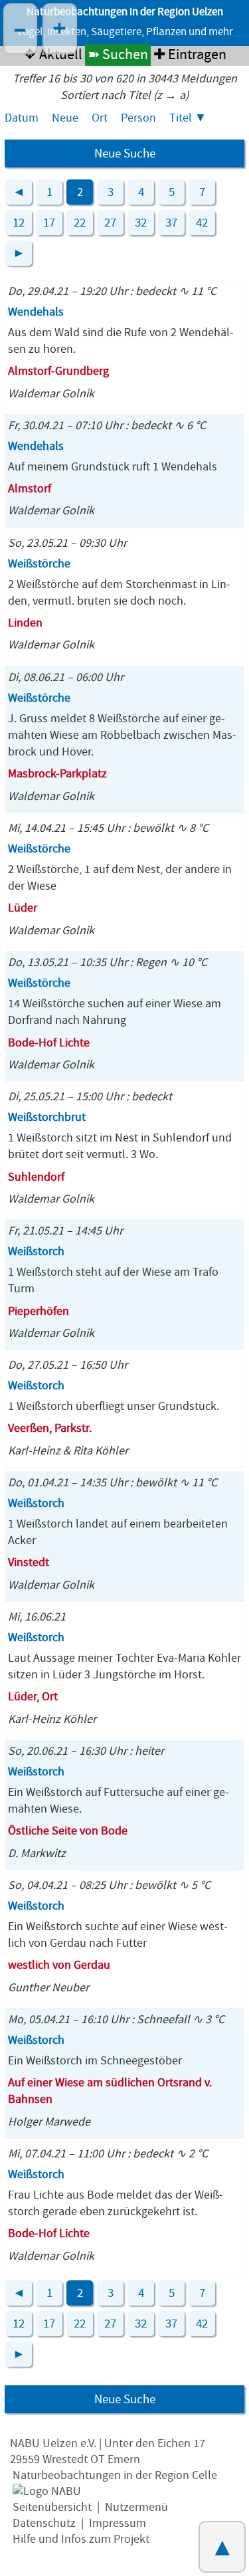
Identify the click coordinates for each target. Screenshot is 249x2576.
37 (171, 223)
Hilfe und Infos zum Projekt (81, 2539)
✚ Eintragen (190, 55)
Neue (65, 118)
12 (19, 223)
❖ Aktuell (53, 55)
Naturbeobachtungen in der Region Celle (115, 2475)
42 (202, 223)
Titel (181, 118)
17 (49, 223)
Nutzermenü (136, 2507)
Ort (100, 118)
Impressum (118, 2523)
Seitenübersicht (52, 2507)
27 (110, 223)
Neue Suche (125, 153)
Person (138, 118)
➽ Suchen (118, 55)
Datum (22, 118)
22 (80, 223)
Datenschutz (44, 2523)
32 (141, 223)
